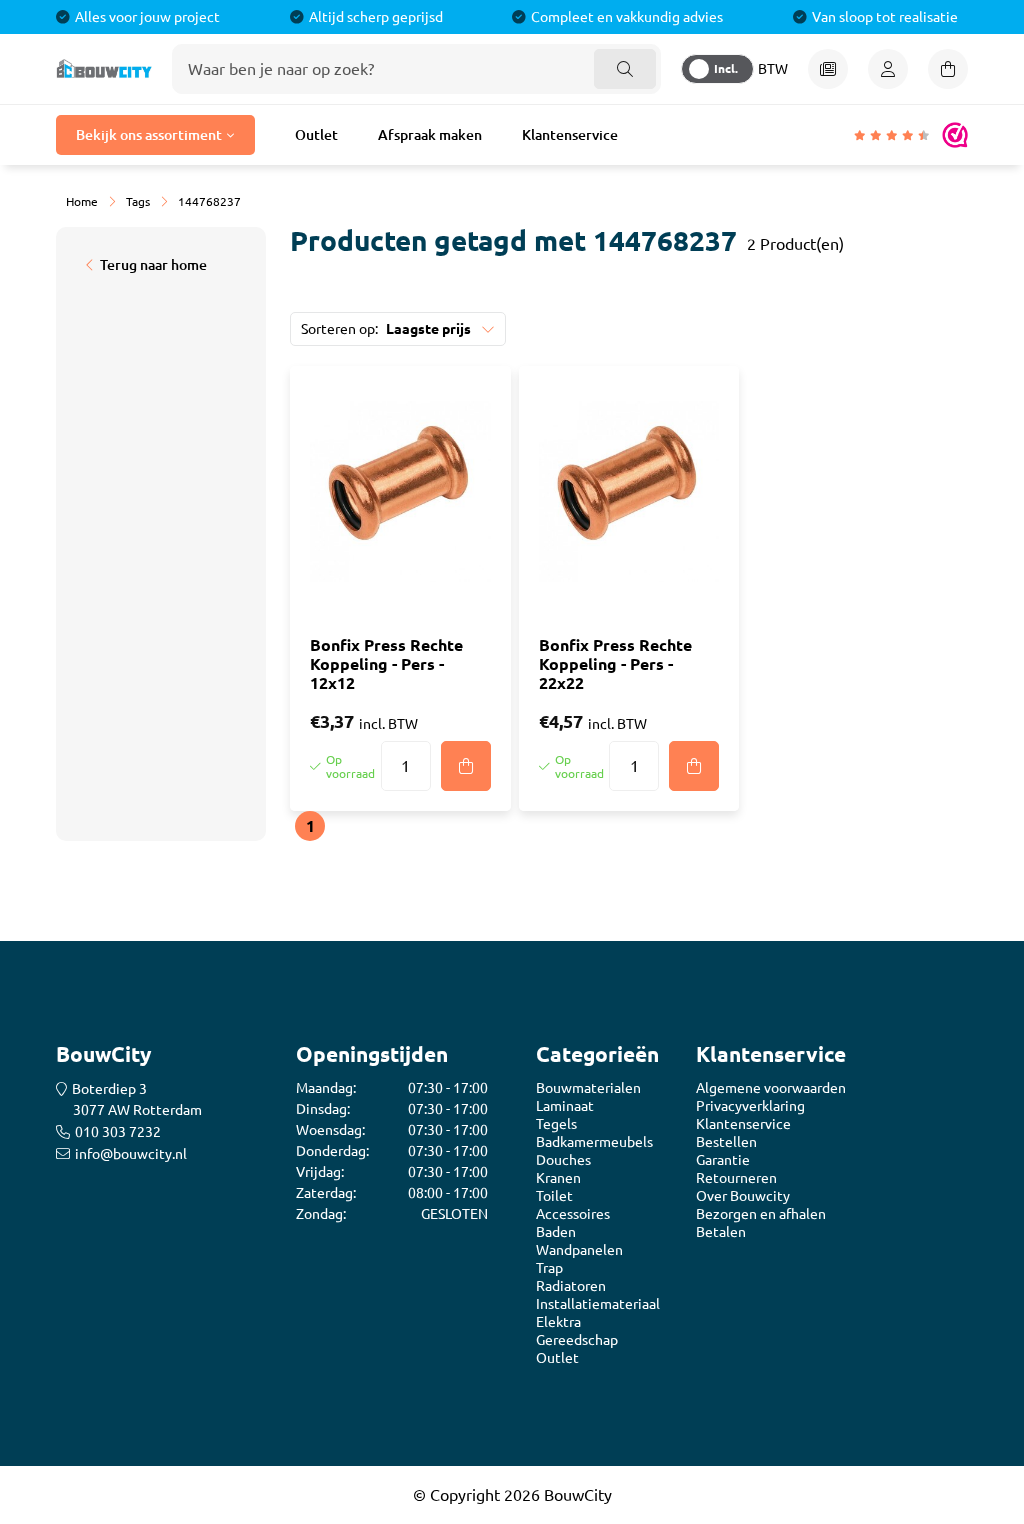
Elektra (558, 1322)
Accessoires (573, 1214)
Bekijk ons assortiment (149, 135)
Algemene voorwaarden (771, 1088)
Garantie (723, 1160)
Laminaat (565, 1106)
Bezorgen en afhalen (761, 1214)
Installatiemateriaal (598, 1304)
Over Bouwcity (743, 1196)
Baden (556, 1232)
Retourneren (736, 1178)
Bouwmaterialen (588, 1088)
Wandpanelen (579, 1250)
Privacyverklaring (750, 1106)
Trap (549, 1268)
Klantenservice (570, 135)
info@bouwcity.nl (131, 1154)
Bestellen (726, 1142)
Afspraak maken (430, 135)
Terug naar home (153, 265)
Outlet (316, 135)
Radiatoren (571, 1286)
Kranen (558, 1178)
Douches (563, 1160)
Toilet (554, 1196)
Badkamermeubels (594, 1142)
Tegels (556, 1124)
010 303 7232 (118, 1132)
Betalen (721, 1232)
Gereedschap (577, 1340)
